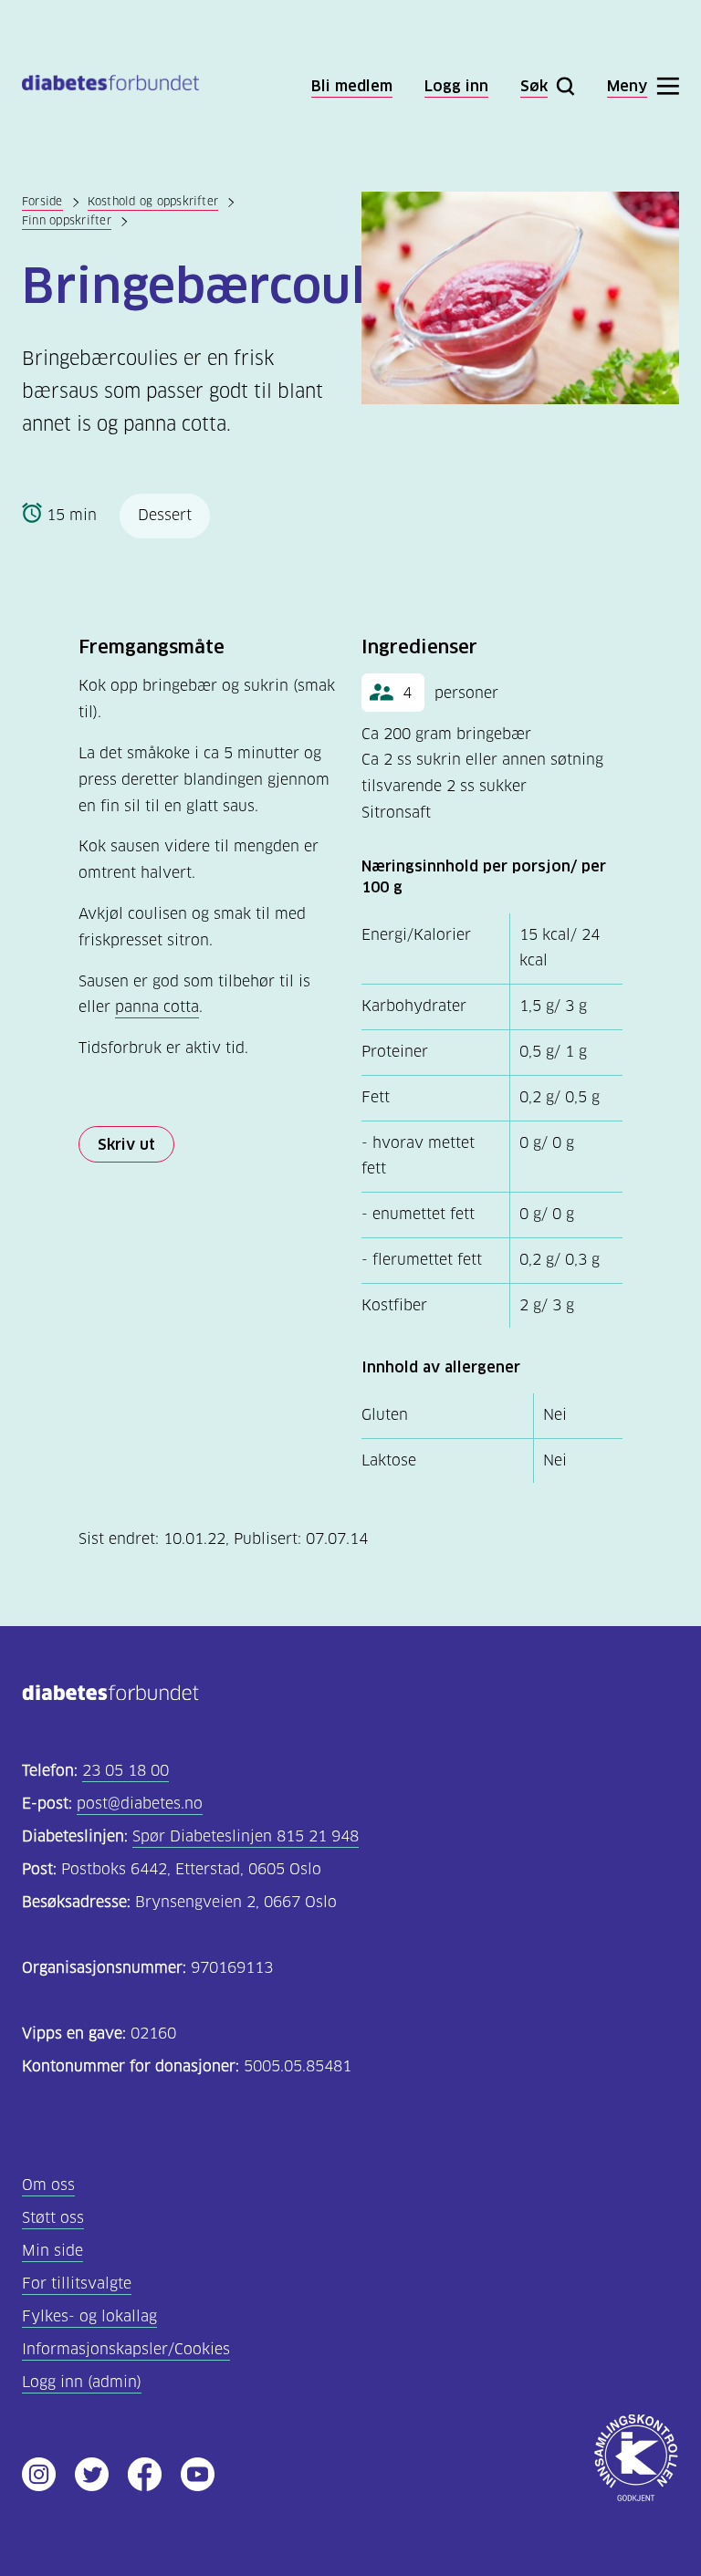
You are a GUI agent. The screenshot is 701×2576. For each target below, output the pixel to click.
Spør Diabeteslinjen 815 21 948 (246, 1836)
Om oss (48, 2185)
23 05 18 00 (126, 1771)
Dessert (165, 515)
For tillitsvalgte (77, 2284)
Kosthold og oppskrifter (153, 201)
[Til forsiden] (110, 86)
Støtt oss (53, 2218)
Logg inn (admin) (82, 2382)
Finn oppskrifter (67, 220)
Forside (42, 201)
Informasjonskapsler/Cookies (126, 2349)
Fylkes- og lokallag (89, 2316)
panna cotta (157, 1007)
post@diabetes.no (140, 1804)
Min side (52, 2251)
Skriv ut (126, 1144)
